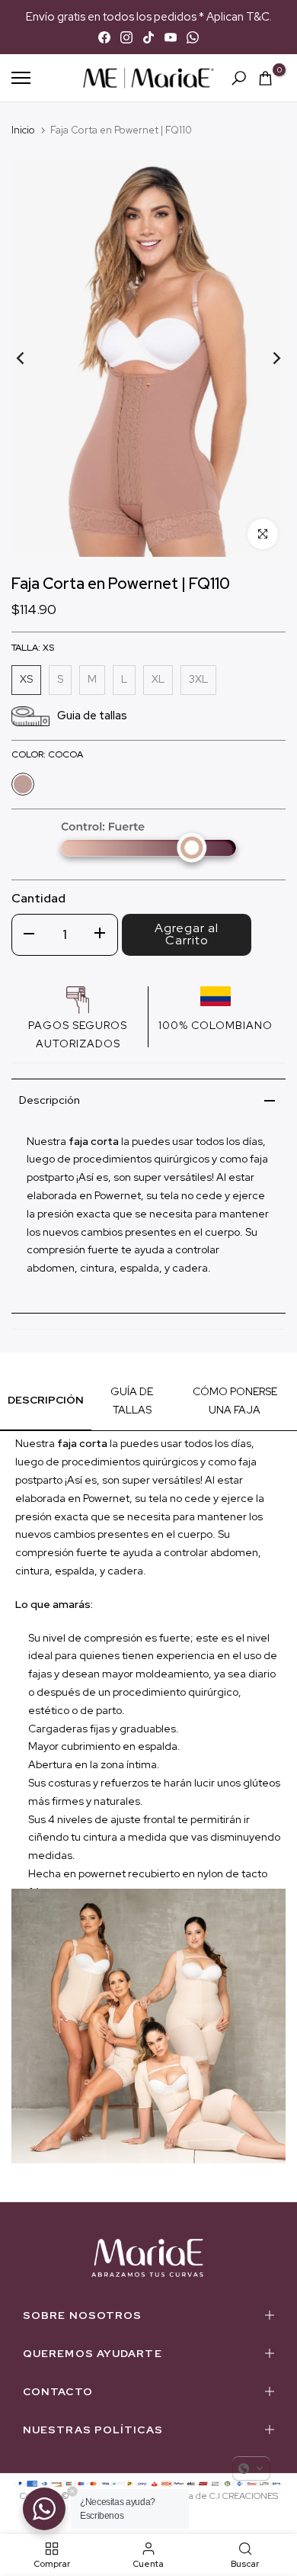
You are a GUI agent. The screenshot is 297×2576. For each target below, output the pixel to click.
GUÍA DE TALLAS (132, 1401)
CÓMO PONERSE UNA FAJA (235, 1401)
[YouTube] (171, 37)
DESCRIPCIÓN (46, 1400)
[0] (265, 78)
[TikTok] (148, 37)
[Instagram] (126, 37)
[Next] (267, 359)
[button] (251, 2468)
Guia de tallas (92, 716)
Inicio (23, 130)
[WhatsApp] (193, 37)
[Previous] (30, 359)
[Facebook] (104, 37)
